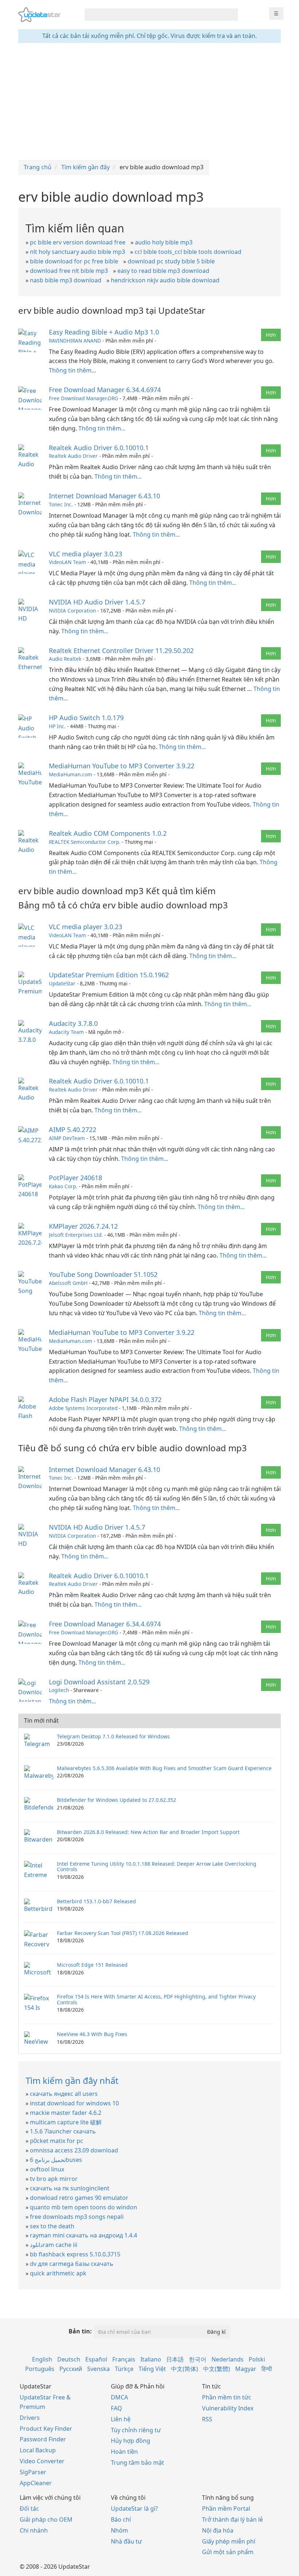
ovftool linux (47, 2169)
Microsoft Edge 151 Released (92, 1965)
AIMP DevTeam (67, 1138)
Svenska (98, 2369)
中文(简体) (185, 2369)
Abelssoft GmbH (68, 1283)
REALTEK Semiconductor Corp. (85, 842)
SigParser (33, 2472)
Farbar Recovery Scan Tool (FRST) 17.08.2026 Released (123, 1933)
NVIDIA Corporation (72, 611)
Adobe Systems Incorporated (83, 1408)
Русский (71, 2369)
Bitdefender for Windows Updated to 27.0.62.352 (117, 1800)
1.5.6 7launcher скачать (63, 2131)
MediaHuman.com (71, 774)
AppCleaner (36, 2483)
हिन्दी (267, 2369)
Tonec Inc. (61, 504)
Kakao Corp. (63, 1186)
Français (124, 2359)
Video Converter (42, 2461)
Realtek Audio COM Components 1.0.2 (108, 833)
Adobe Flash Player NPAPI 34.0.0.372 (105, 1399)
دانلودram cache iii (54, 2245)
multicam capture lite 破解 (66, 2122)
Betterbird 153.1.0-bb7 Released (96, 1901)
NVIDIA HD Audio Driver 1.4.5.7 (97, 602)
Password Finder (43, 2439)
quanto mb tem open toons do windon (84, 2207)
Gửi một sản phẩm (228, 2552)
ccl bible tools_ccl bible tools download (188, 252)
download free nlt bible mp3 (69, 271)
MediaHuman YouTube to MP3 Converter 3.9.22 (122, 766)
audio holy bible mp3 (164, 242)
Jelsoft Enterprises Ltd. (76, 1235)
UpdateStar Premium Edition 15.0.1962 (109, 975)
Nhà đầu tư (126, 2541)
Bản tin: (80, 2331)
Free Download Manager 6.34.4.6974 (105, 390)
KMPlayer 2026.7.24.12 (83, 1226)
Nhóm (119, 2530)
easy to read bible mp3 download (163, 271)
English (42, 2359)
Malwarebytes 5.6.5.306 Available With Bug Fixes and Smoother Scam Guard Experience (164, 1768)
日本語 (175, 2359)
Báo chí (121, 2519)
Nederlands (228, 2359)
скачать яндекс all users (64, 2094)
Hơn (271, 335)
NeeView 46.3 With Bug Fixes (92, 2034)
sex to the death (52, 2226)
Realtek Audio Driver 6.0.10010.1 (99, 448)
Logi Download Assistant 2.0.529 (99, 1682)
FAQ (117, 2408)
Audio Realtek (65, 659)
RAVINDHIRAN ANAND (75, 341)
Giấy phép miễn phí (229, 2541)
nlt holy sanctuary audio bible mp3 (77, 252)
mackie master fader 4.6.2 (66, 2113)
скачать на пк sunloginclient (70, 2188)
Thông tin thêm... (72, 370)
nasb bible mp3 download (66, 280)
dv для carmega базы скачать (72, 2264)
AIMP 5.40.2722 (73, 1129)
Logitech (59, 1690)
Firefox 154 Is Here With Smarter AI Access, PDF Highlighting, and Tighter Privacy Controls (156, 1999)
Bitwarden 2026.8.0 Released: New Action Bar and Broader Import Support (148, 1832)
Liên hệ (121, 2419)
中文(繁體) (217, 2369)
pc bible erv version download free (78, 242)
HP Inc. (57, 726)
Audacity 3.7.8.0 (73, 1023)
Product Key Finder (46, 2429)
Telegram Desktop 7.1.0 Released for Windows (113, 1736)
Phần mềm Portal (226, 2509)
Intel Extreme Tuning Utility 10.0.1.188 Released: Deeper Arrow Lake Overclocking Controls (157, 1866)
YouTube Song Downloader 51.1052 (103, 1274)
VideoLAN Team (67, 562)
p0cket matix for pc (57, 2141)
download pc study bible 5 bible (171, 261)
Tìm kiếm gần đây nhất (72, 2080)
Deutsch (69, 2359)
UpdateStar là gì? (134, 2509)
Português (40, 2369)
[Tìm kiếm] (231, 15)
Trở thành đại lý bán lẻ (232, 2519)
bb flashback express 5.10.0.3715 (75, 2254)
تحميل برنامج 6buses (56, 2160)
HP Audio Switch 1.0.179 (86, 718)
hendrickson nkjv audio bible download (165, 280)
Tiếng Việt (152, 2369)
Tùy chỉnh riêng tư (136, 2430)
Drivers (30, 2418)
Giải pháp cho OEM (46, 2519)
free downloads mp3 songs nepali (77, 2217)
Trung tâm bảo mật (137, 2463)
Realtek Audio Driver (73, 456)
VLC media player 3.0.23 (86, 554)
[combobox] (155, 15)
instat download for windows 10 (74, 2103)
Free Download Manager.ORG (84, 398)
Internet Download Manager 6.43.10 (104, 496)
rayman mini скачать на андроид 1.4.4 (84, 2235)
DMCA (119, 2397)
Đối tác (29, 2509)
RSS (207, 2419)
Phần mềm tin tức (227, 2397)
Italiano (151, 2359)
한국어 (198, 2359)
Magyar (246, 2369)
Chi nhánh (34, 2530)
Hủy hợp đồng (131, 2441)
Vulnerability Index (228, 2408)
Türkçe (124, 2369)
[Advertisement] (149, 101)
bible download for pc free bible (74, 261)
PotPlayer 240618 (75, 1178)
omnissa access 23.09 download (74, 2150)
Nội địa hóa (218, 2530)
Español (96, 2359)
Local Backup (38, 2450)
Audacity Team (66, 1032)
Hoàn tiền (124, 2452)
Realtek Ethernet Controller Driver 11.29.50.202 (121, 650)
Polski (257, 2359)
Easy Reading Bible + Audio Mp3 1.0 (104, 332)
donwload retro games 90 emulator (79, 2198)
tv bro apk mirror (54, 2179)
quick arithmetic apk (58, 2273)
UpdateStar (62, 983)
